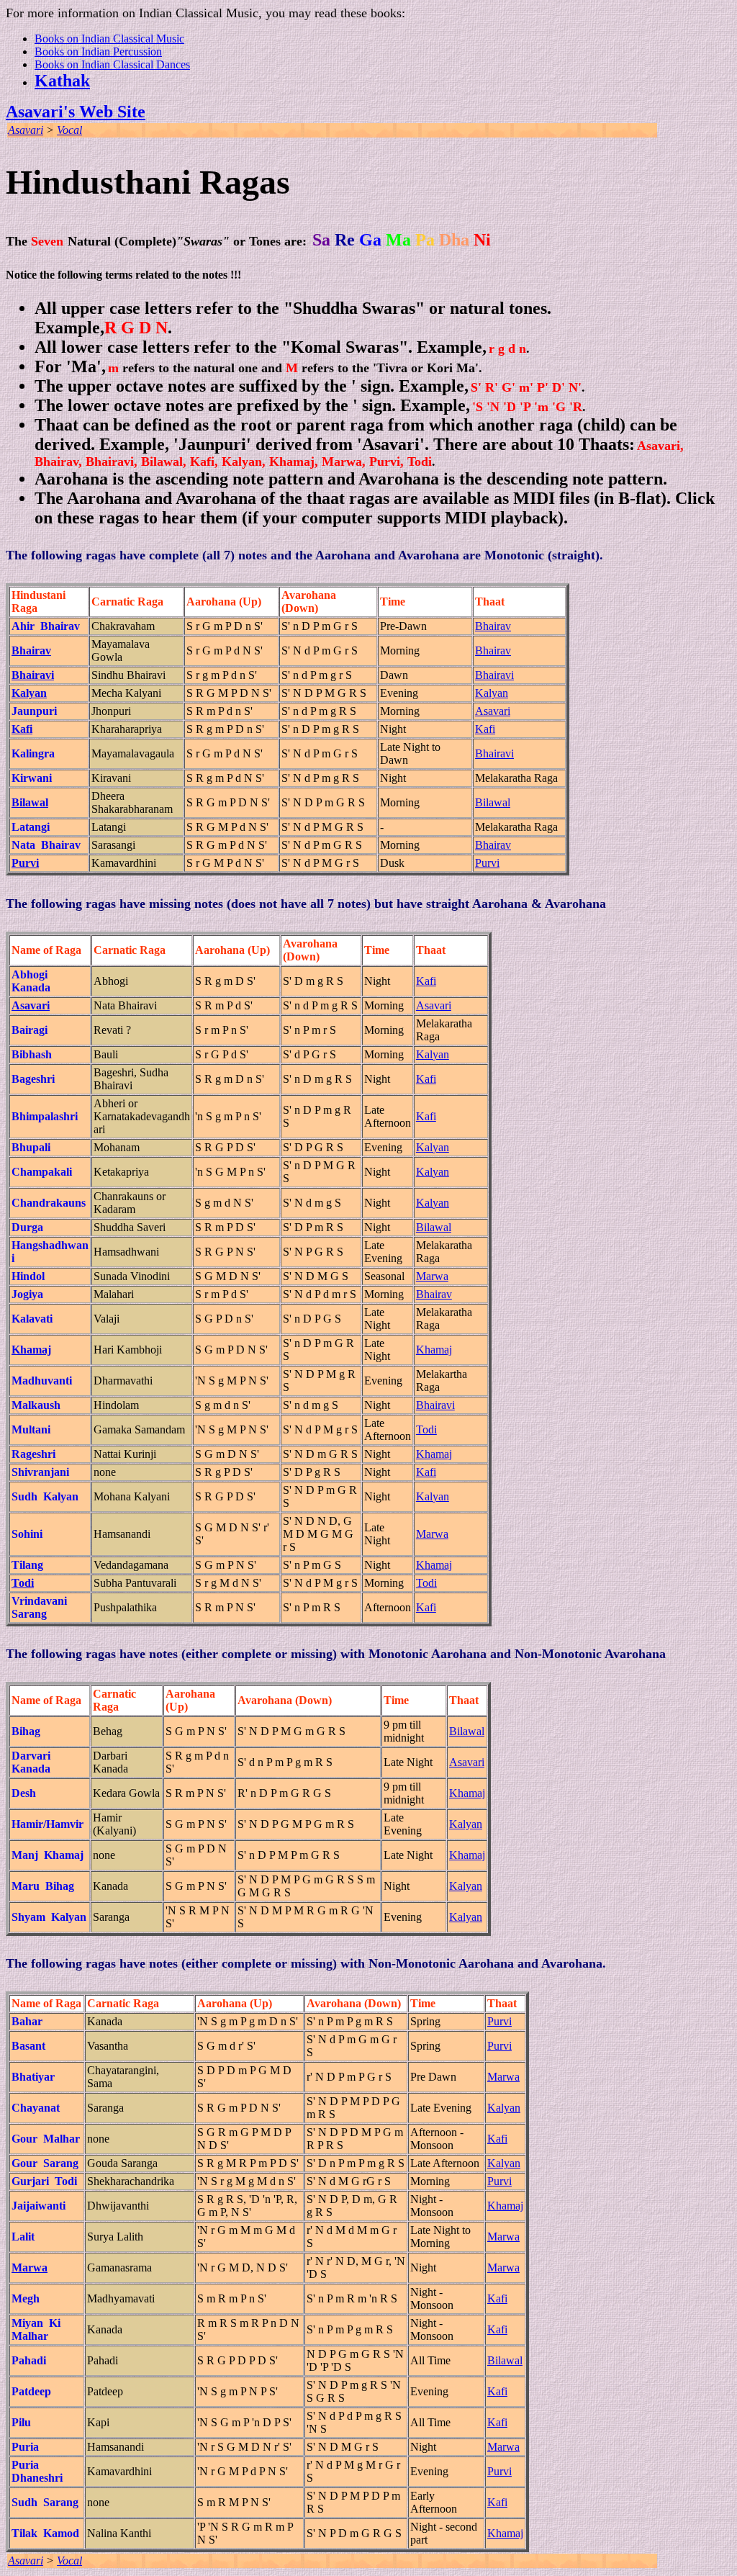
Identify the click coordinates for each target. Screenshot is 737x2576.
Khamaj (434, 1350)
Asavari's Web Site (76, 112)
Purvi (487, 863)
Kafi (485, 729)
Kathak (62, 81)
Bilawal (493, 802)
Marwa (432, 1276)
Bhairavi (494, 675)
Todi (426, 1429)
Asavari (26, 130)
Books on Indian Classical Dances (112, 64)
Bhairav (493, 626)
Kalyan (492, 693)
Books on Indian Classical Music (109, 39)
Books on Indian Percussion (98, 51)
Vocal (69, 130)
